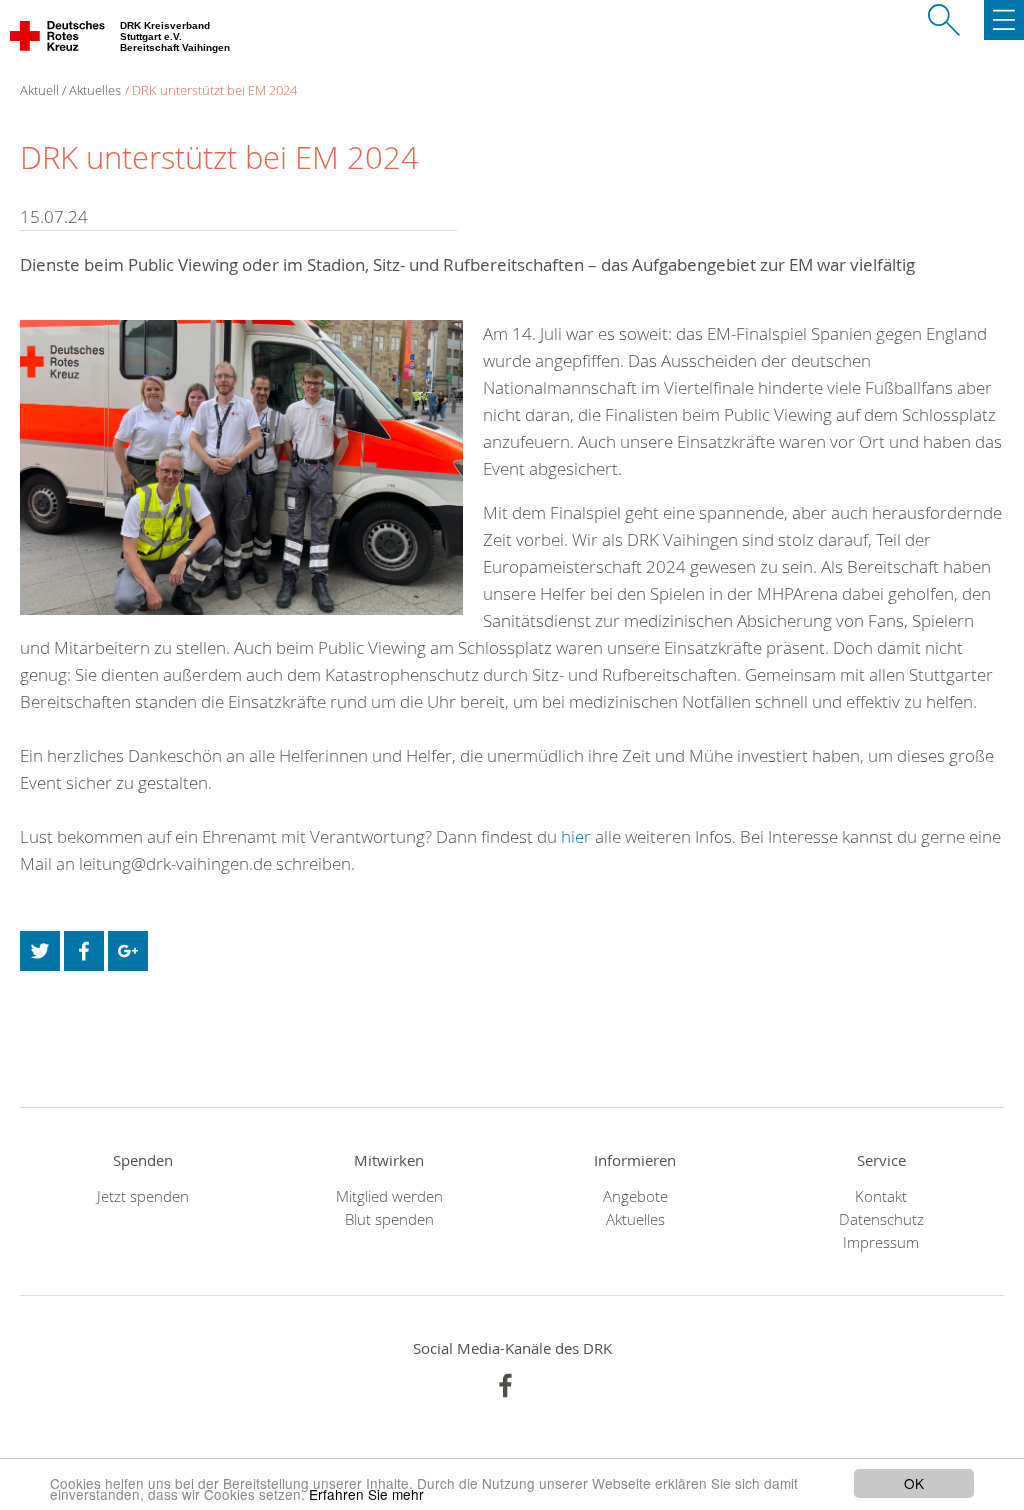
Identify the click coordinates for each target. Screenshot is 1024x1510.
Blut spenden (389, 1219)
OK (914, 1483)
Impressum (881, 1242)
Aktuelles (635, 1219)
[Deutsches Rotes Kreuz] (58, 40)
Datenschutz (881, 1219)
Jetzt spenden (143, 1196)
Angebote (635, 1196)
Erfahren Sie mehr (366, 1494)
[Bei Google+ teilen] (128, 951)
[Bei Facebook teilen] (84, 951)
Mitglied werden (389, 1196)
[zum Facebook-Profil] (505, 1385)
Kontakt (881, 1196)
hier (576, 836)
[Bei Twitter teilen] (40, 951)
